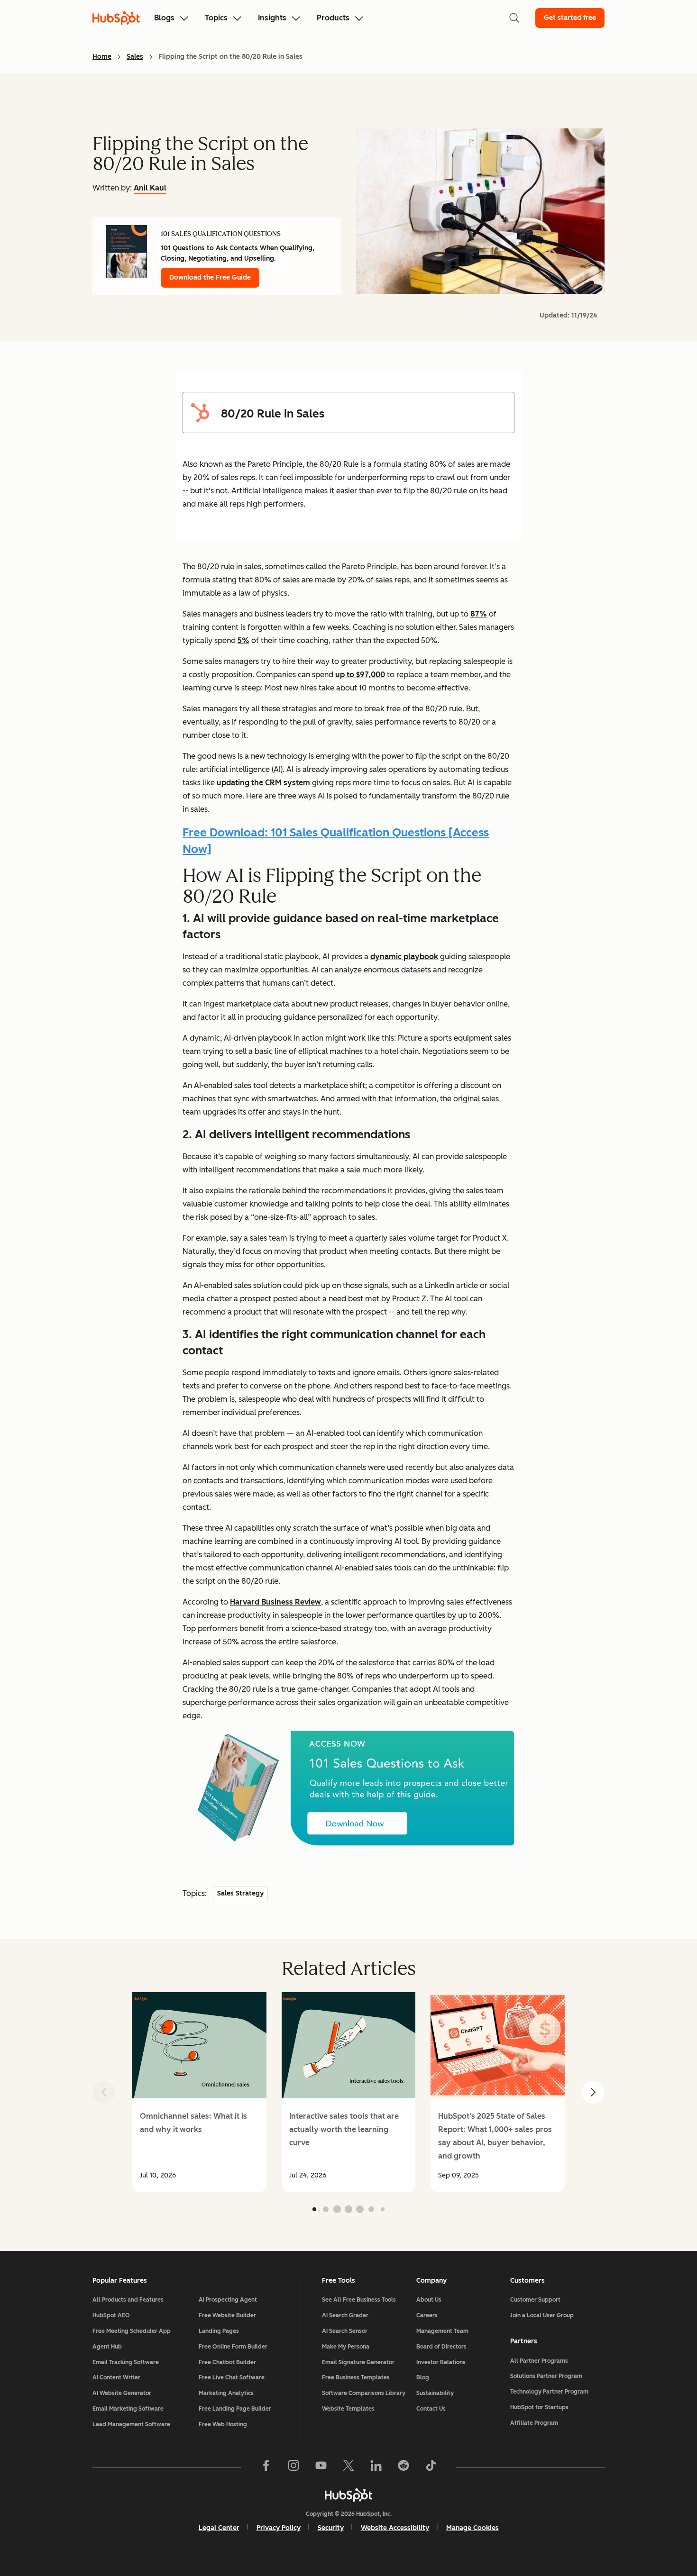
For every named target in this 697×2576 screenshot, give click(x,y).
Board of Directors (441, 2347)
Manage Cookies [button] (472, 2528)
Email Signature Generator (358, 2362)
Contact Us (431, 2409)
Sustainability (435, 2393)
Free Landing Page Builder (235, 2409)
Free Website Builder (227, 2315)
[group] (199, 2092)
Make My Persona (346, 2347)
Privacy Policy (279, 2528)
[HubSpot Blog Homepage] (116, 18)
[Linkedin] (376, 2467)
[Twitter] (348, 2467)
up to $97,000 (360, 675)
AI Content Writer (116, 2377)
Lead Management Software (131, 2424)
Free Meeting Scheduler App (132, 2331)
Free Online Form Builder (233, 2347)
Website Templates (348, 2409)
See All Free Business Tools (359, 2300)
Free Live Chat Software (232, 2377)
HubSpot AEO (111, 2315)
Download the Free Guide (210, 277)
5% (243, 640)
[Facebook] (266, 2467)
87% (479, 614)
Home (102, 57)
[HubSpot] (348, 2495)
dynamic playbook (404, 957)
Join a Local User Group (542, 2315)
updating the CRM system (263, 783)
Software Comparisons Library (364, 2393)
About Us (429, 2300)
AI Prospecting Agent (228, 2300)
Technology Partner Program (549, 2392)
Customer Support (535, 2300)
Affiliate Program (534, 2423)
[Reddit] (404, 2467)
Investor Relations (441, 2362)
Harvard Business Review (275, 1602)
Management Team (442, 2331)
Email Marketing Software (128, 2409)
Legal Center (219, 2528)
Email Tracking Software (126, 2362)
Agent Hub (107, 2347)
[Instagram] (293, 2467)
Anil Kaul (150, 188)
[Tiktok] (431, 2467)
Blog (423, 2377)
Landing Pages (219, 2331)
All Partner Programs (539, 2361)
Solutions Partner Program (546, 2376)
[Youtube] (321, 2467)
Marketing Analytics (226, 2393)
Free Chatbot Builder (227, 2362)
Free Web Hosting (223, 2424)
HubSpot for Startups (539, 2407)
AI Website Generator (122, 2393)
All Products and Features (128, 2300)
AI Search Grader (345, 2315)
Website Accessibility (395, 2528)
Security (331, 2528)
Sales (135, 57)
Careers (427, 2315)
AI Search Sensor (345, 2331)
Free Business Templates (356, 2377)
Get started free (570, 18)
